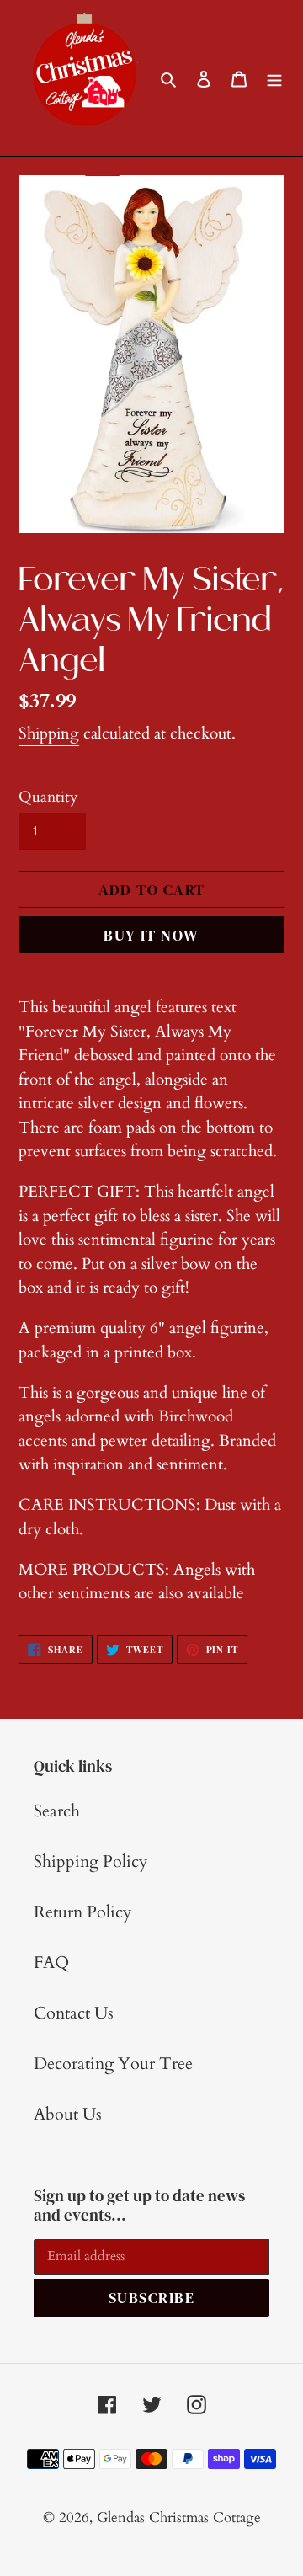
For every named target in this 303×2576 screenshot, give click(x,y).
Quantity (48, 797)
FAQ (51, 1963)
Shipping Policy (91, 1861)
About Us (68, 2114)
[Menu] (274, 78)
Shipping (49, 733)
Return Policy (83, 1912)
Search (57, 1811)
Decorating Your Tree (113, 2064)
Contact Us (74, 2013)
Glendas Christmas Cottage (179, 2517)
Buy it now (151, 935)
